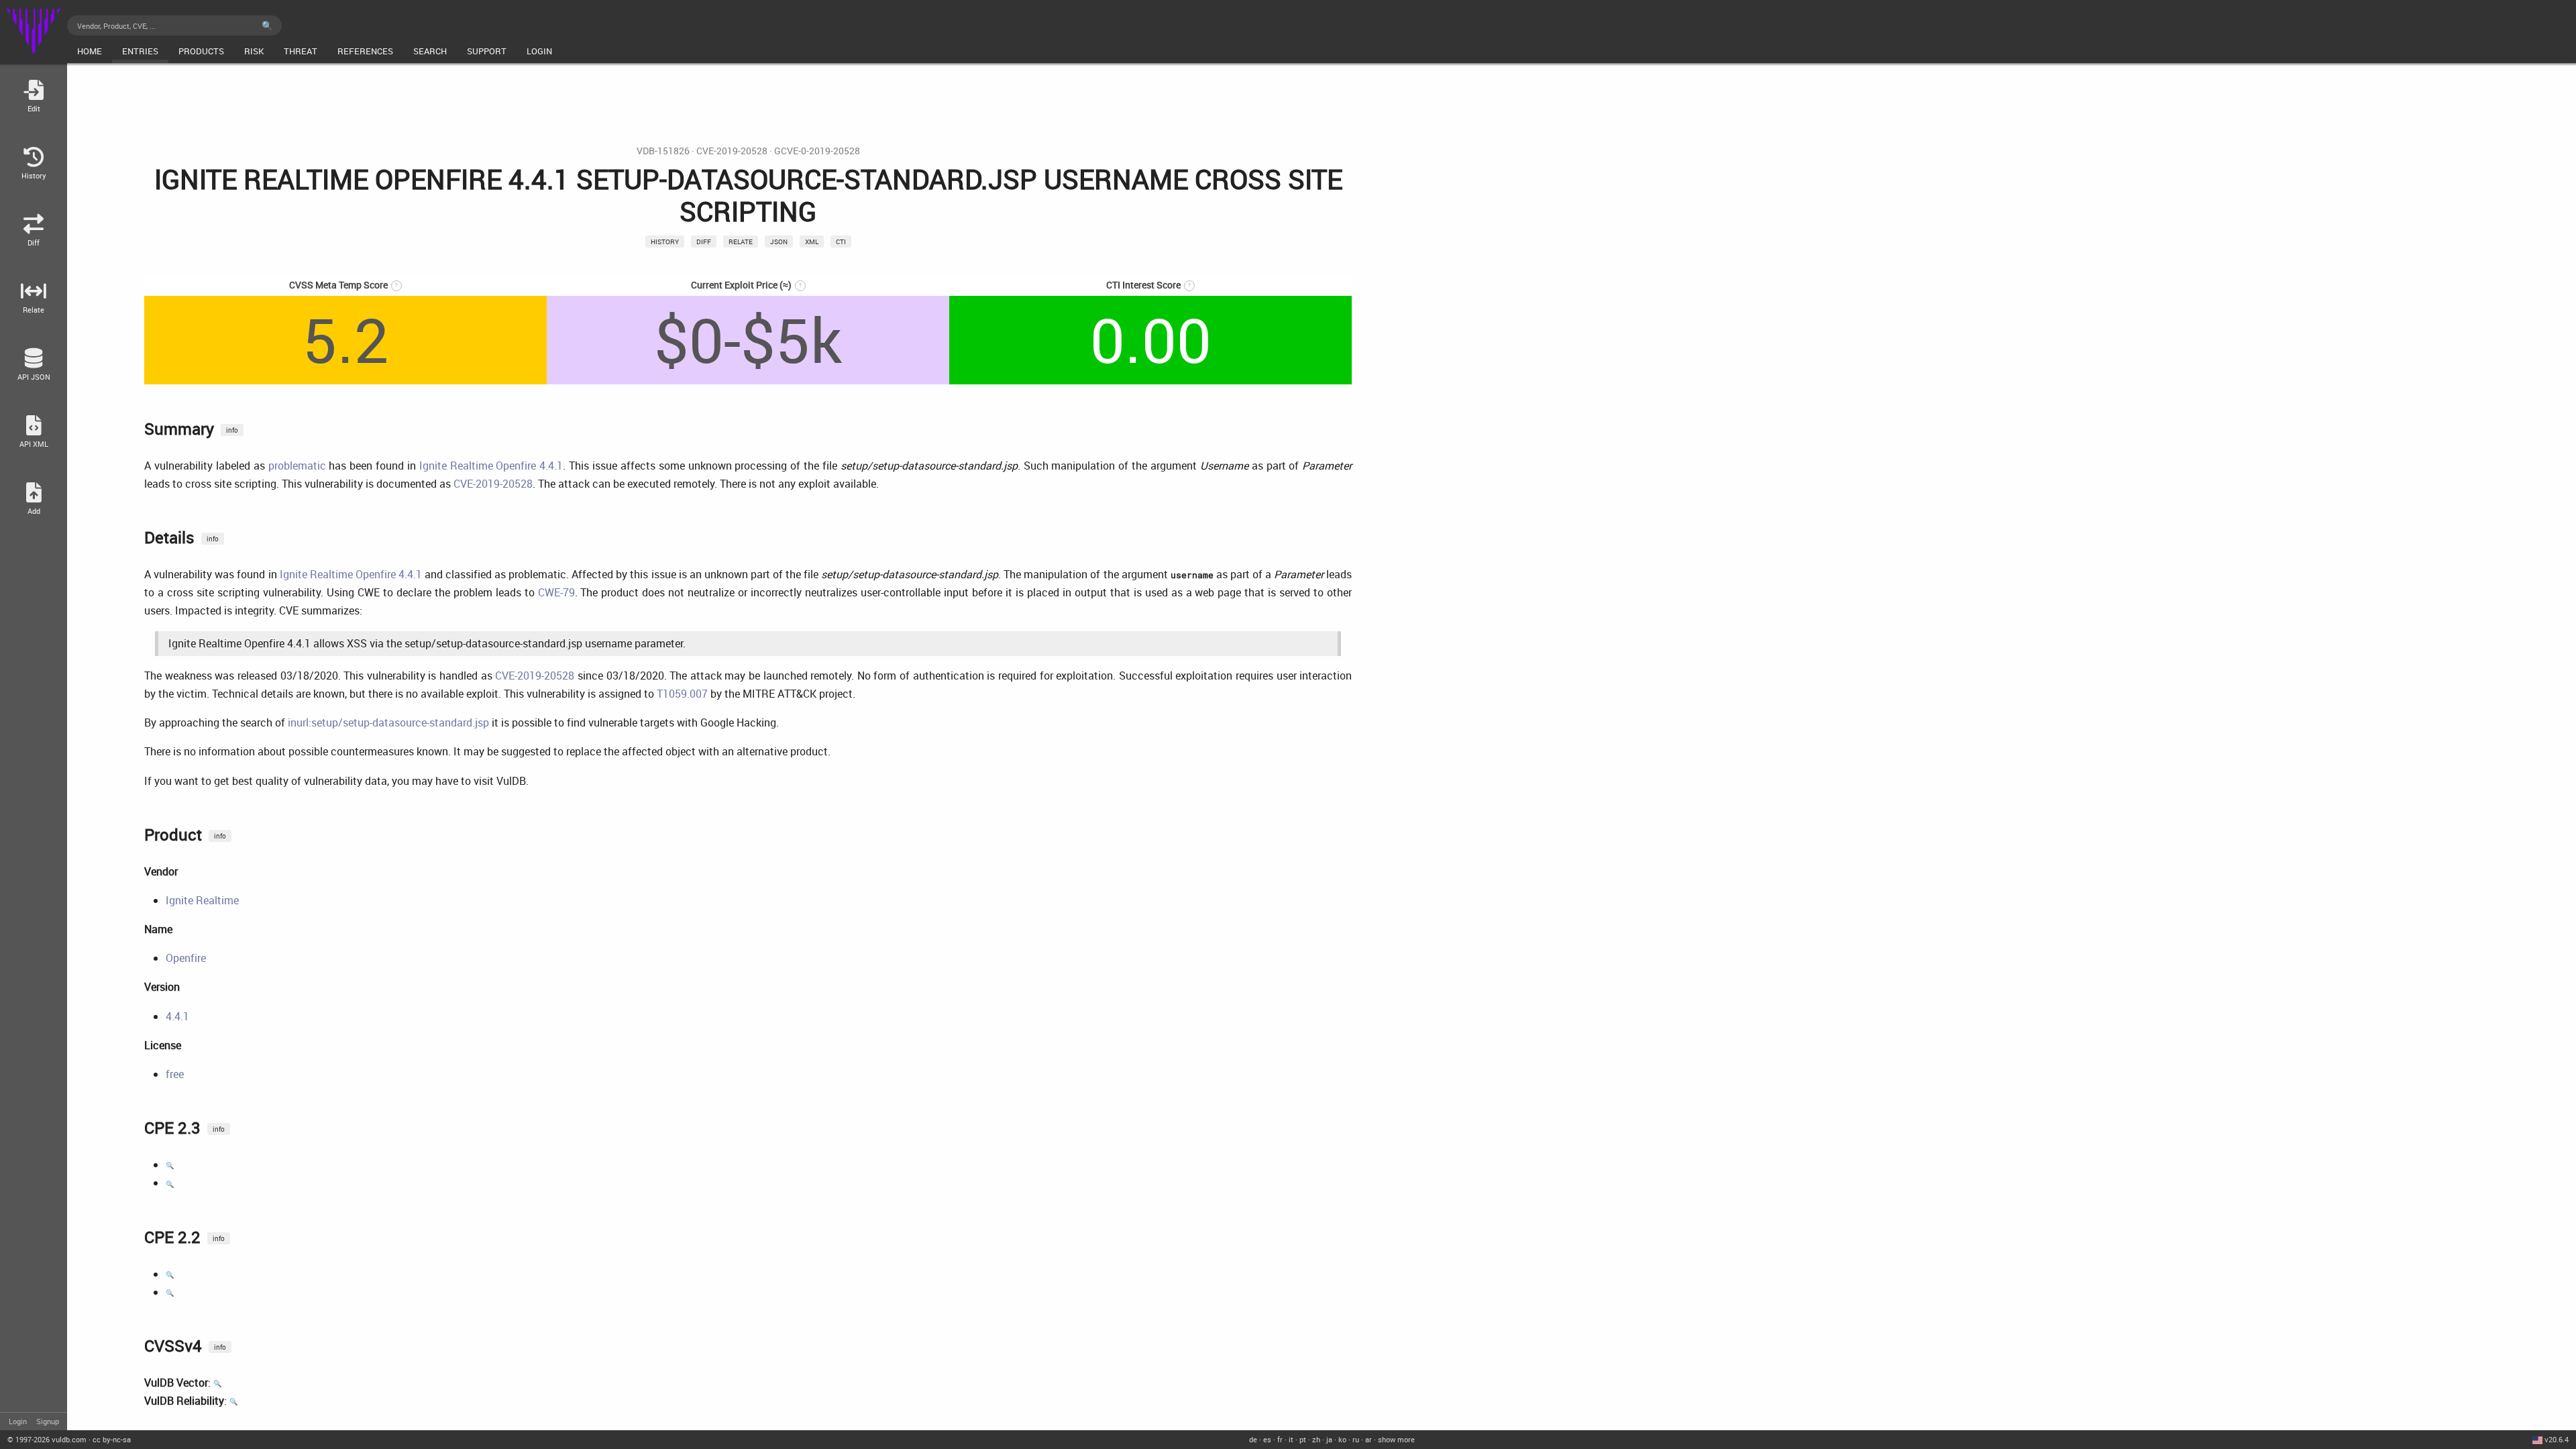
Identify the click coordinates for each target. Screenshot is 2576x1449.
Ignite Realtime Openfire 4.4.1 (491, 466)
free (175, 1074)
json (779, 241)
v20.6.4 (2557, 1439)
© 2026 (47, 1439)
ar (1368, 1439)
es (1267, 1439)
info (232, 430)
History (665, 241)
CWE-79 (556, 592)
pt (1303, 1439)
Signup (48, 1421)
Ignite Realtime (202, 900)
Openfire (186, 958)
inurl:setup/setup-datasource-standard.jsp (388, 722)
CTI (841, 241)
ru (1356, 1439)
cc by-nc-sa (112, 1439)
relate (741, 241)
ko (1342, 1439)
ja (1329, 1439)
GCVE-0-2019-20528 (817, 151)
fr (1280, 1439)
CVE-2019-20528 (732, 151)
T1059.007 (682, 694)
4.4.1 (177, 1016)
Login (18, 1421)
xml (812, 241)
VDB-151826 (663, 151)
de (1253, 1439)
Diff (704, 241)
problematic (297, 466)
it (1291, 1439)
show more (1396, 1439)
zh (1316, 1439)
